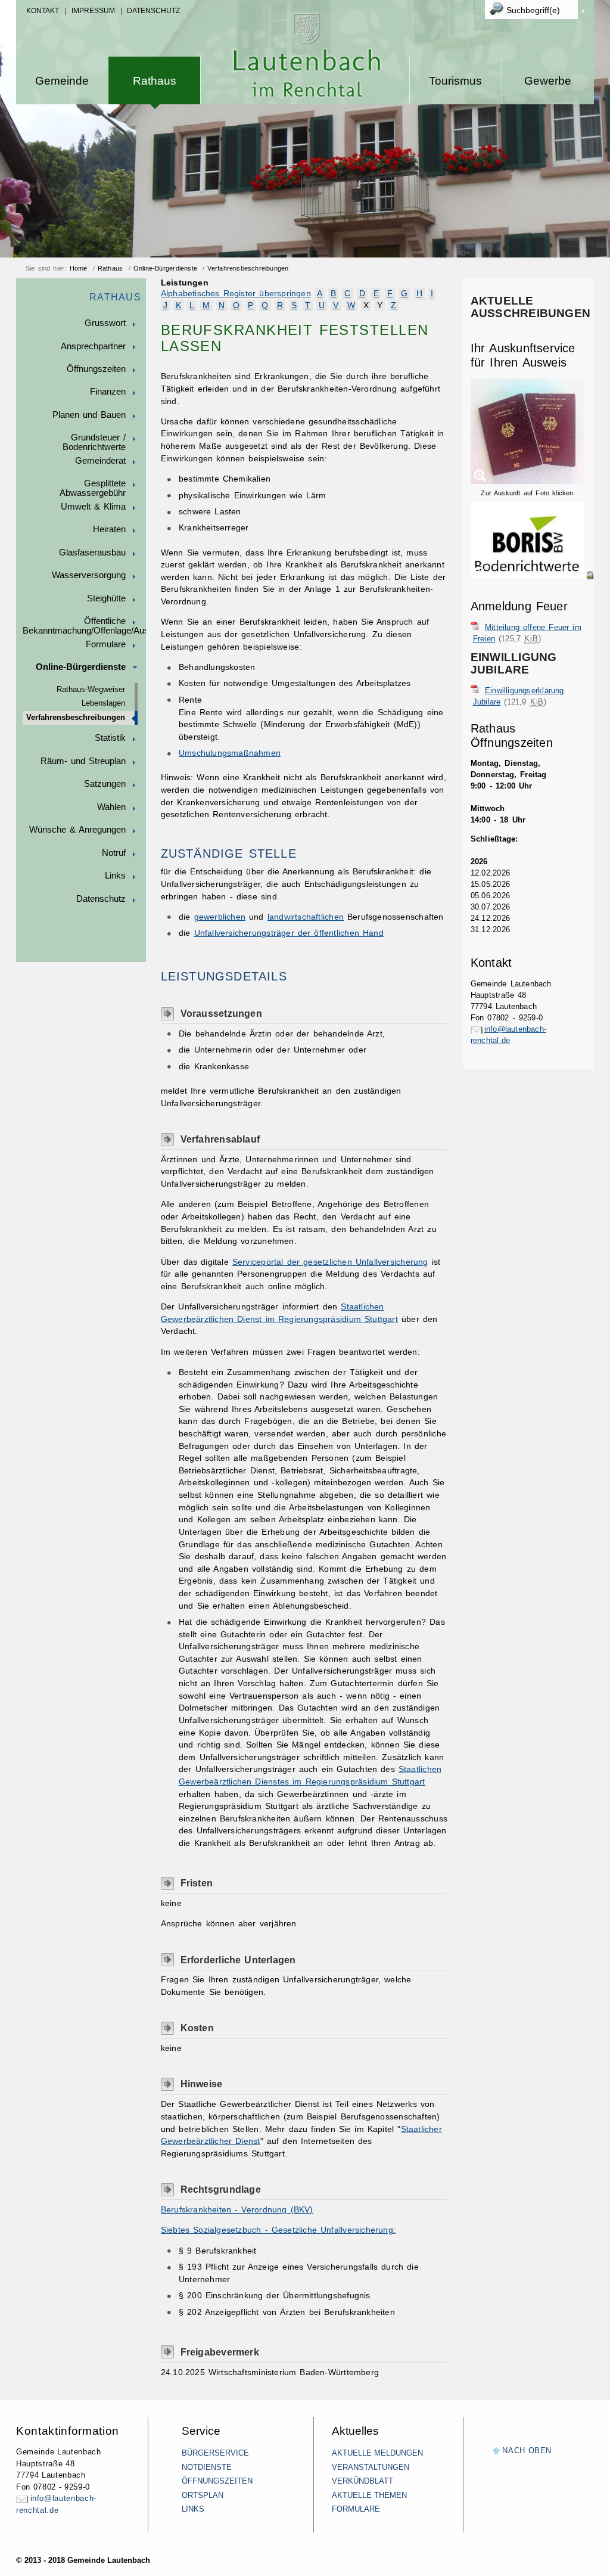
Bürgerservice (215, 2453)
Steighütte (106, 598)
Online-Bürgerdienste (165, 268)
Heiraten (109, 529)
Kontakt (43, 11)
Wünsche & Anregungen (77, 830)
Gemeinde (62, 81)
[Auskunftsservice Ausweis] (527, 482)
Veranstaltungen (371, 2467)
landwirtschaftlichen (306, 917)
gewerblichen (220, 917)
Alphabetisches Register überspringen (236, 294)
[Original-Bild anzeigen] (532, 588)
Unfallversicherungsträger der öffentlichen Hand (289, 933)
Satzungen (105, 784)
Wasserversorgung (89, 575)
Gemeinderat (100, 461)
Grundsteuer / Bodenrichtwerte (94, 442)
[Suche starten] (583, 11)
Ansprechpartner (93, 346)
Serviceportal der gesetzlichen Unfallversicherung (330, 1262)
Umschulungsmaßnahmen (230, 753)
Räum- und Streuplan (83, 761)
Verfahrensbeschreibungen (248, 268)
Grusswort (105, 323)
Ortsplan (203, 2495)
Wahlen (111, 807)
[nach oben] (497, 2451)
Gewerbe (548, 81)
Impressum (93, 11)
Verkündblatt (362, 2481)
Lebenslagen (103, 703)
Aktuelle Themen (369, 2495)
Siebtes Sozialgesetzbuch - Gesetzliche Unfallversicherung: (278, 2230)
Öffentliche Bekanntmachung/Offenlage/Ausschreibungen (84, 626)
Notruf (114, 853)
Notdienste (207, 2467)
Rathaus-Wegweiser (91, 690)
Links (115, 876)
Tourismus (455, 81)
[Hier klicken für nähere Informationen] (532, 575)
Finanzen (108, 392)
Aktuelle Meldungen (377, 2453)
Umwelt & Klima (93, 507)
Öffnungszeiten (96, 369)
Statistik (110, 738)
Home (79, 268)
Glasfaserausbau (92, 553)
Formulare (106, 644)
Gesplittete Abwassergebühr (93, 488)
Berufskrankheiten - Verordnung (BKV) (237, 2210)
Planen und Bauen (89, 415)
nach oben (527, 2451)
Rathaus (155, 81)
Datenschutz (153, 11)
